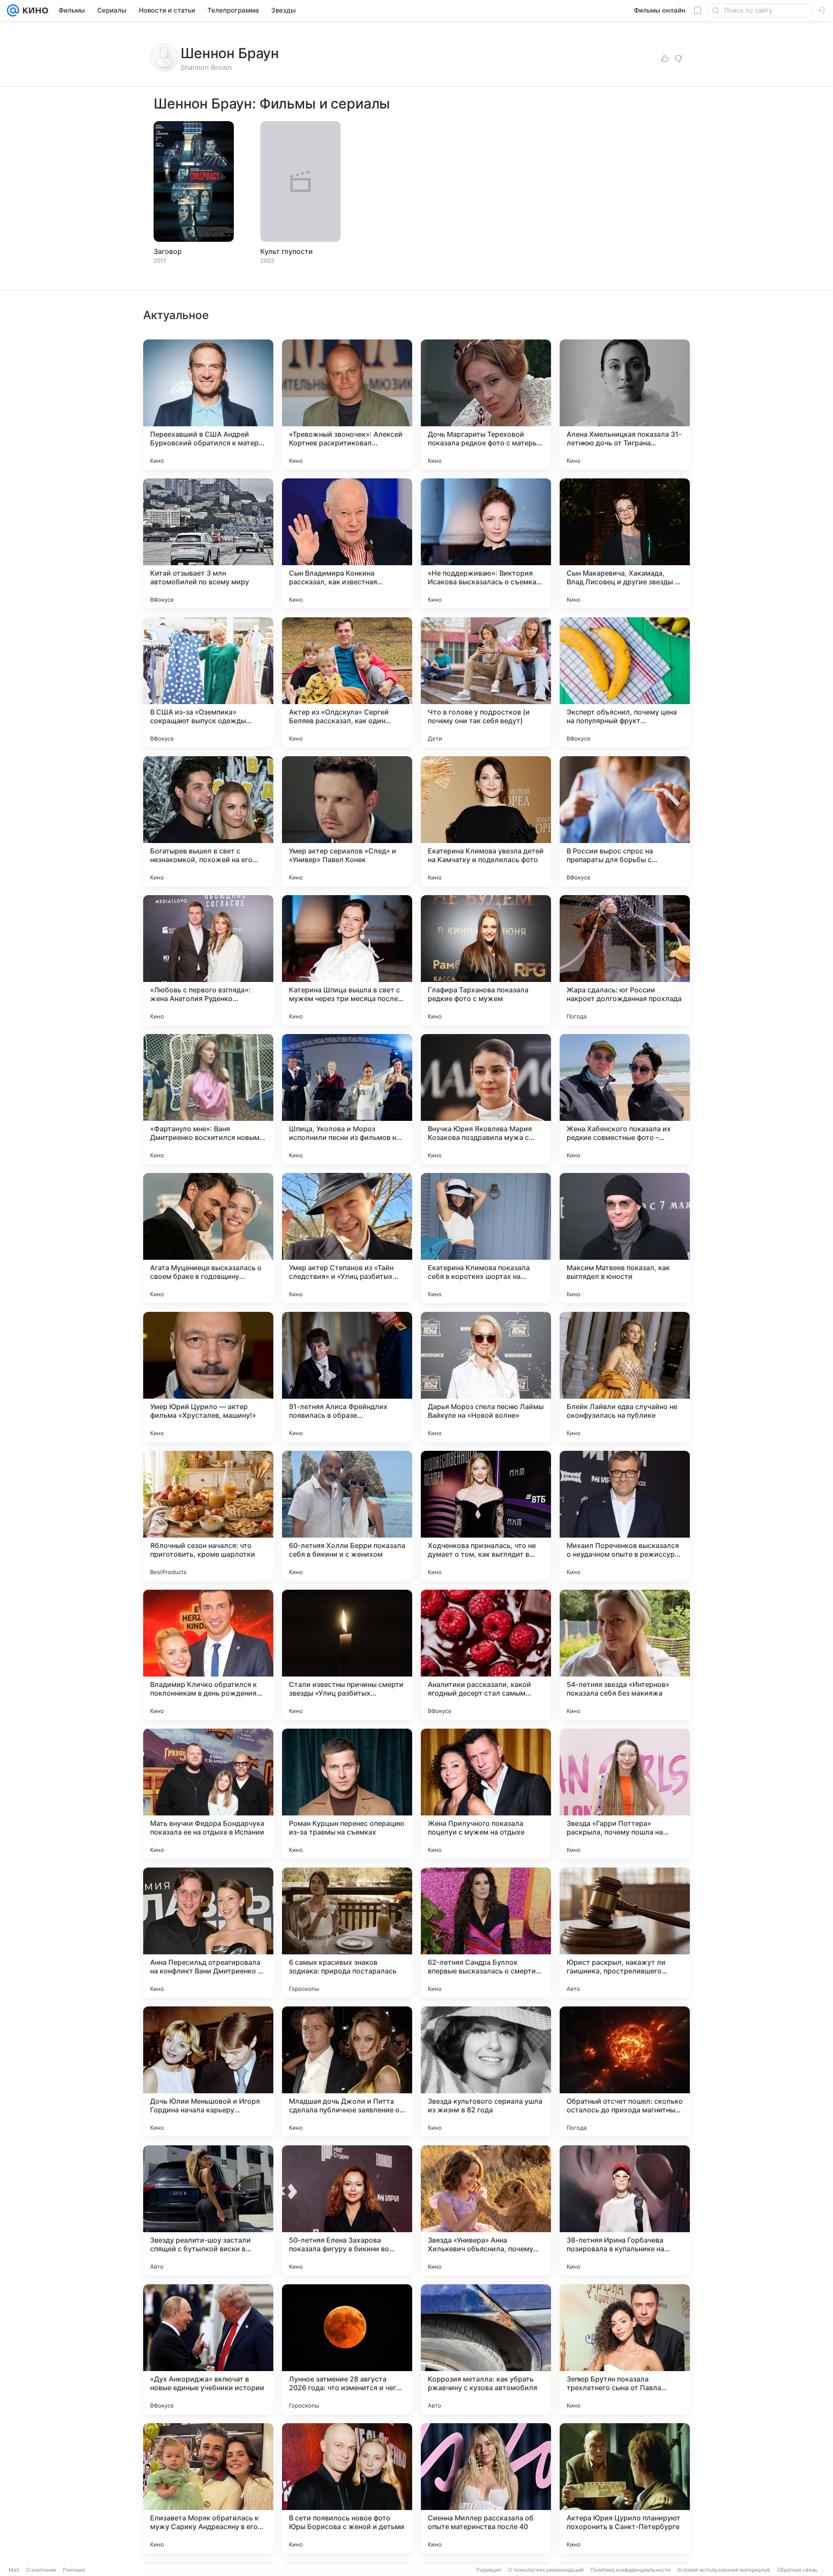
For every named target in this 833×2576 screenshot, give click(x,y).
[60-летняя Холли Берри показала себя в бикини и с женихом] (347, 1516)
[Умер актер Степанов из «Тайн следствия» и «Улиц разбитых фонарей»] (347, 1238)
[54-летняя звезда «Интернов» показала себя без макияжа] (625, 1655)
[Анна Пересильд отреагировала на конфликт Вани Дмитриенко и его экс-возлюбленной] (208, 1933)
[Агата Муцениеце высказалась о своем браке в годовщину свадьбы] (208, 1238)
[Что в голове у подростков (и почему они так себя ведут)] (486, 682)
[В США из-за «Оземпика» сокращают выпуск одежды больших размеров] (208, 682)
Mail (14, 2570)
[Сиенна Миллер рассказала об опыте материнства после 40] (486, 2488)
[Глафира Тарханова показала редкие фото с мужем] (486, 960)
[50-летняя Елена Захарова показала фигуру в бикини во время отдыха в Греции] (347, 2210)
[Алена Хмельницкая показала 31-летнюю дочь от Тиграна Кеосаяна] (625, 405)
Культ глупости (287, 251)
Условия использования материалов (724, 2570)
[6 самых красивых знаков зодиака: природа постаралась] (347, 1933)
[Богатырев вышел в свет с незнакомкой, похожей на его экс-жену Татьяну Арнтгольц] (208, 821)
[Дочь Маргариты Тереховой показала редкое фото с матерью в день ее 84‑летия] (486, 405)
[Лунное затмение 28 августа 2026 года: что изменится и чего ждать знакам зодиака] (347, 2349)
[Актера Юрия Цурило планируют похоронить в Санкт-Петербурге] (625, 2488)
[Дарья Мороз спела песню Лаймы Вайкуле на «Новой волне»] (486, 1377)
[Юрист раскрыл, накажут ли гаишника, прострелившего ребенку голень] (625, 1933)
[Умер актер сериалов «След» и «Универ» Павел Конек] (347, 821)
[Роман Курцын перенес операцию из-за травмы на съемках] (347, 1794)
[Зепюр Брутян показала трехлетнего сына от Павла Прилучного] (625, 2349)
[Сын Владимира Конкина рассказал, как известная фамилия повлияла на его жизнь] (347, 544)
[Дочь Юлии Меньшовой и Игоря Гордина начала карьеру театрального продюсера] (208, 2072)
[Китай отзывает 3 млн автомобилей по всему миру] (208, 544)
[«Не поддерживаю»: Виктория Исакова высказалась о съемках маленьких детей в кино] (486, 544)
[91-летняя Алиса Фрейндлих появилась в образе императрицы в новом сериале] (347, 1377)
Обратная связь (797, 2570)
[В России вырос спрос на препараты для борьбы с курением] (625, 821)
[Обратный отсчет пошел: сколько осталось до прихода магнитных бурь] (625, 2072)
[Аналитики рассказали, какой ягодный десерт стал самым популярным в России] (486, 1655)
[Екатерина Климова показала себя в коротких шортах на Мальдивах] (486, 1238)
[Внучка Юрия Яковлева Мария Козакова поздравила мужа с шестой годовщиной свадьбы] (486, 1099)
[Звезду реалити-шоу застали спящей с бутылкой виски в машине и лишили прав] (208, 2210)
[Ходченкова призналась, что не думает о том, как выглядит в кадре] (486, 1516)
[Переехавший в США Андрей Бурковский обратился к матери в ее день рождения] (208, 405)
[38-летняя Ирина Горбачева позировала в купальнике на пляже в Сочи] (625, 2210)
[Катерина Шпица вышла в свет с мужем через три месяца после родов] (347, 960)
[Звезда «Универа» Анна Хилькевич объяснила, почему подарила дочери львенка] (486, 2210)
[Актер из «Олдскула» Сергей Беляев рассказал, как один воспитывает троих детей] (347, 682)
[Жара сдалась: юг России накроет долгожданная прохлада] (625, 960)
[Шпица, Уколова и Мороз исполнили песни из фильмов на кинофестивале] (347, 1099)
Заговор (168, 251)
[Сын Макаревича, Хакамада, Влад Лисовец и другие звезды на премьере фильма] (625, 544)
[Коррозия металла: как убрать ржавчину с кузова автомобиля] (486, 2349)
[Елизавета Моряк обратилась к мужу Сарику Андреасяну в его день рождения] (208, 2488)
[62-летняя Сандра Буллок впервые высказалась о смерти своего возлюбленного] (486, 1933)
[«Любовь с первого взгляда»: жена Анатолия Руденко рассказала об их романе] (208, 960)
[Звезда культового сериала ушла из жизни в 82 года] (486, 2072)
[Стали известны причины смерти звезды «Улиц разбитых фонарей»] (347, 1655)
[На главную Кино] (34, 10)
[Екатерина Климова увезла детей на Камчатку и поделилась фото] (486, 821)
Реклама (74, 2570)
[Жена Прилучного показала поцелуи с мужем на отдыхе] (486, 1794)
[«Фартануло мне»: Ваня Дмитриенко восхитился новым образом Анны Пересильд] (208, 1099)
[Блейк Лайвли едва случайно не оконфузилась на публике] (625, 1377)
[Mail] (13, 10)
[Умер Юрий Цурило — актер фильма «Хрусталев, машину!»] (208, 1377)
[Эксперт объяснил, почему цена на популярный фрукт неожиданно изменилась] (625, 682)
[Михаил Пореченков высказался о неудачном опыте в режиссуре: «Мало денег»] (625, 1516)
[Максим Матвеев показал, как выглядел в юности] (625, 1238)
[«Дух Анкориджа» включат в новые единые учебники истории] (208, 2349)
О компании (41, 2570)
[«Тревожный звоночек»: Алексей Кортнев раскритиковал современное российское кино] (347, 405)
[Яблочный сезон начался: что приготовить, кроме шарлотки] (208, 1516)
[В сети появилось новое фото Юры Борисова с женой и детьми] (347, 2488)
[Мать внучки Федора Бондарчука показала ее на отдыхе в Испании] (208, 1794)
